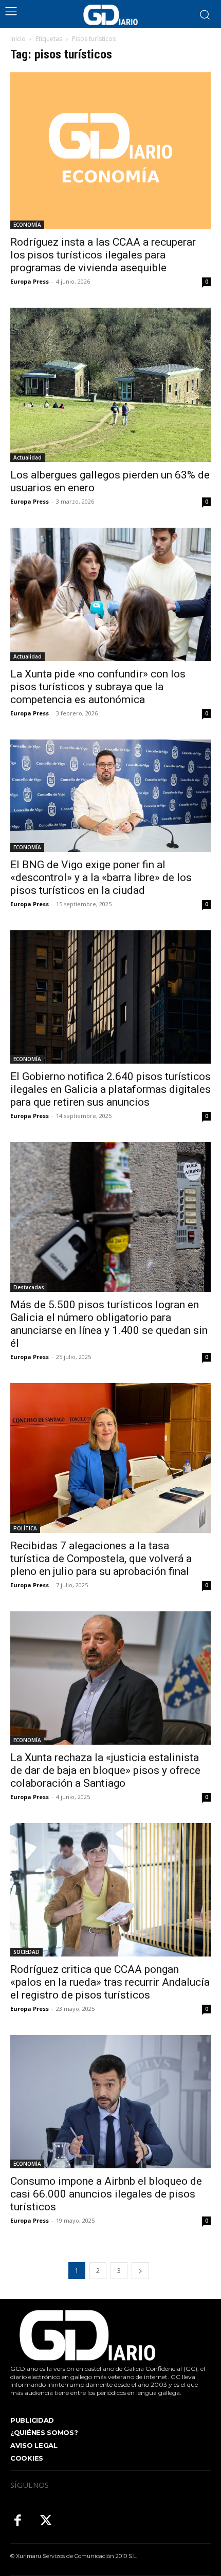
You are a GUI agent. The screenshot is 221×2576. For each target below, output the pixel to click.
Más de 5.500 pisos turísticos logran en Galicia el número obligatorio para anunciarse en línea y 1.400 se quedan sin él (109, 1324)
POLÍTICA (25, 1528)
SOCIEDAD (26, 1952)
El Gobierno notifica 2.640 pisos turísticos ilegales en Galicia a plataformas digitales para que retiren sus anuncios (110, 1089)
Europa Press (30, 281)
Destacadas (29, 1287)
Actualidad (27, 457)
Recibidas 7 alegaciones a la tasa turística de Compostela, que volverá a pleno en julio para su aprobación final (101, 1559)
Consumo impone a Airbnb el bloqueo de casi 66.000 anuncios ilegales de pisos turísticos (106, 2194)
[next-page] (140, 2271)
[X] (46, 2521)
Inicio (18, 39)
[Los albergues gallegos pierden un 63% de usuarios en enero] (110, 385)
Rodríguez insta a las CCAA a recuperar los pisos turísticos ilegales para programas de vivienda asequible (103, 255)
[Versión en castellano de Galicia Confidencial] (110, 15)
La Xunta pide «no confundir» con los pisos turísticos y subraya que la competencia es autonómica (98, 687)
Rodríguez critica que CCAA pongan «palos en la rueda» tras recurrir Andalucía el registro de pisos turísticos (110, 1982)
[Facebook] (18, 2521)
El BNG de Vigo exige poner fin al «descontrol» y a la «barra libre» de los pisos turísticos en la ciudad (101, 877)
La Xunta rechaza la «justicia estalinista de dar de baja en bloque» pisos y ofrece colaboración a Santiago (105, 1770)
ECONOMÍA (27, 225)
